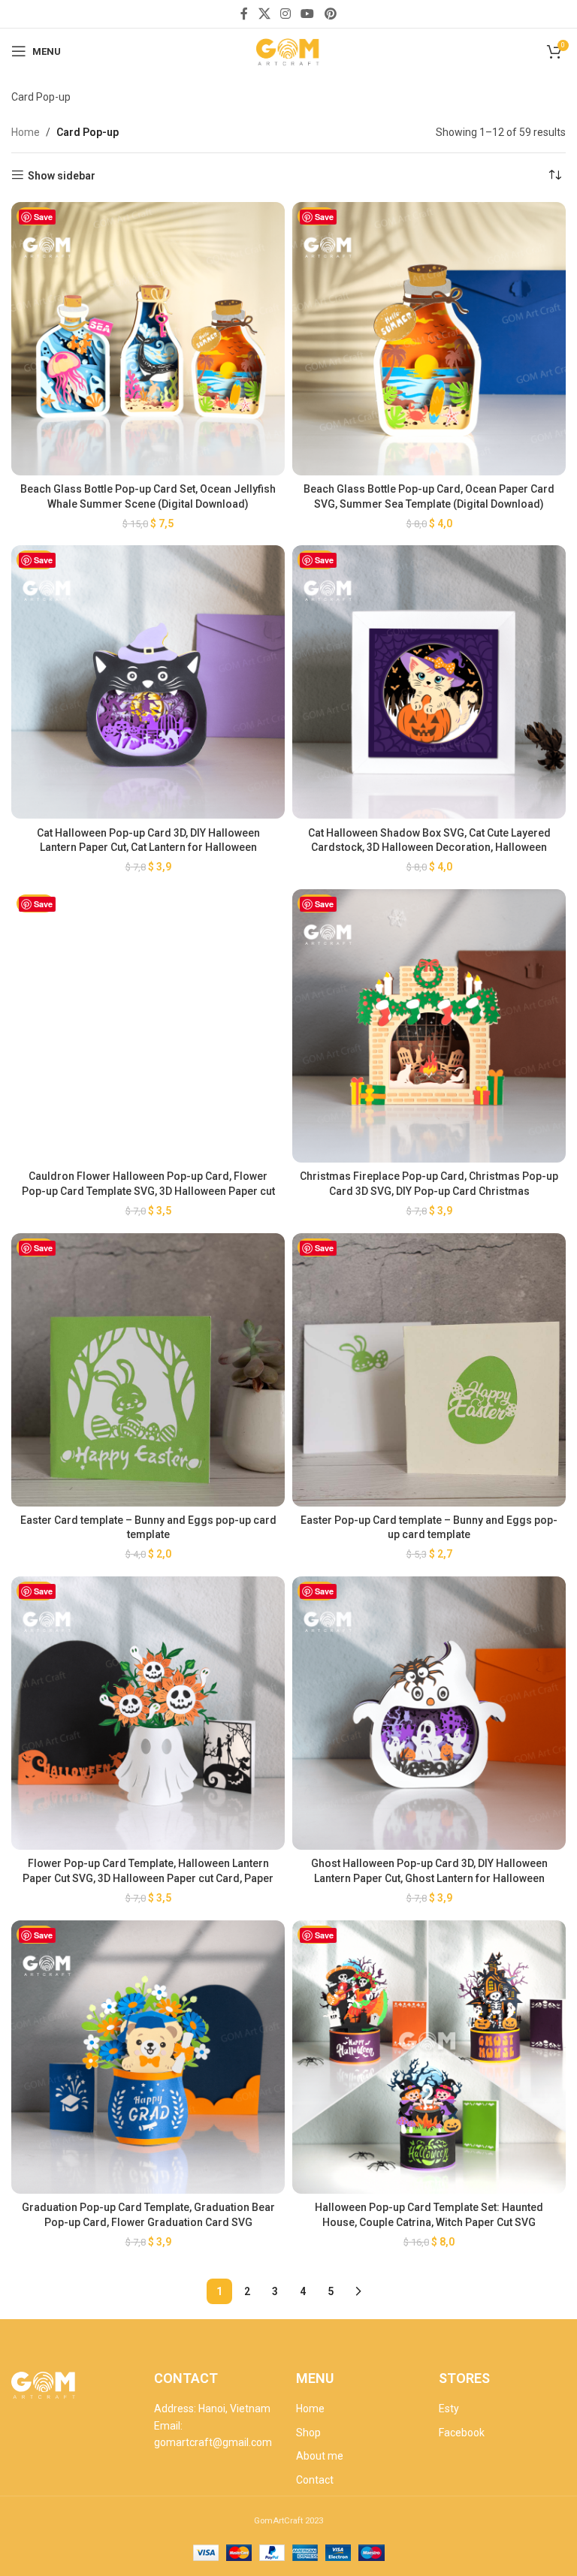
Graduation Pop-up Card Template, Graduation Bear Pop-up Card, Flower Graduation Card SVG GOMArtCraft (148, 2222)
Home (26, 132)
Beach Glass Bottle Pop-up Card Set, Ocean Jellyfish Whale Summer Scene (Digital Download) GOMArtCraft (148, 504)
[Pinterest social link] (330, 14)
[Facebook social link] (245, 14)
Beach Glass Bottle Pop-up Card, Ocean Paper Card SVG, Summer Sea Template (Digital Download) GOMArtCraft (429, 504)
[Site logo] (288, 50)
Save (43, 217)
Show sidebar (62, 176)
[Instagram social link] (285, 14)
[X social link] (264, 14)
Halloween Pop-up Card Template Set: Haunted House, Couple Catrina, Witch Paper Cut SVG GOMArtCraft (429, 2222)
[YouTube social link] (308, 14)
